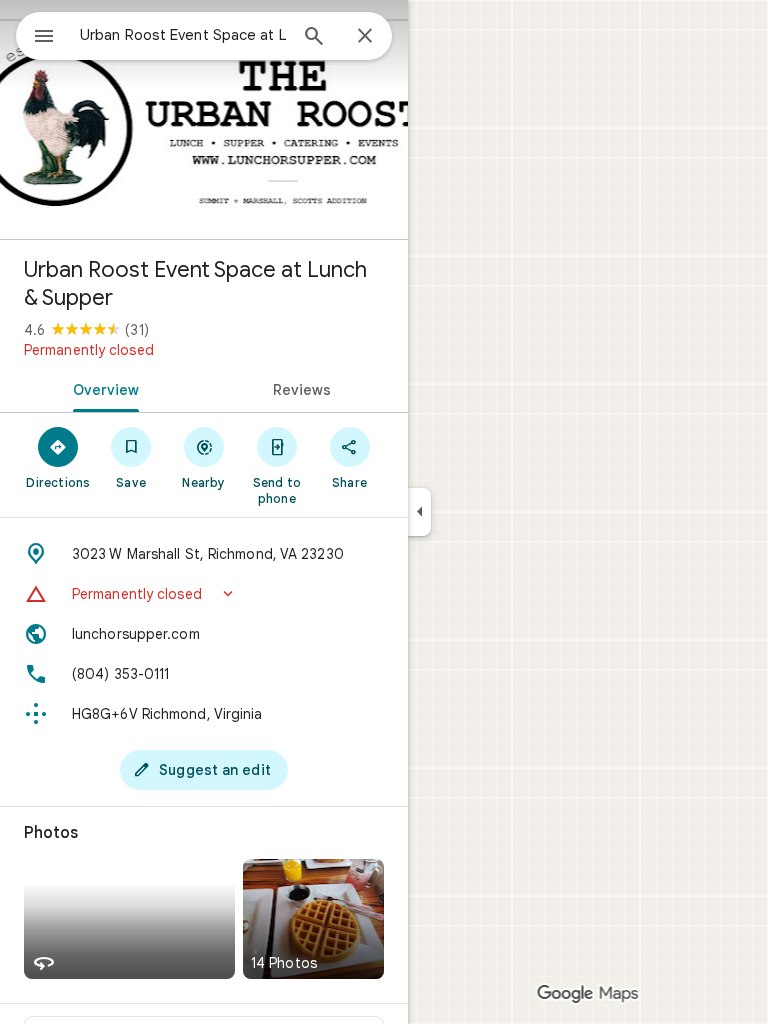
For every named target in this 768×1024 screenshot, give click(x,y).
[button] (204, 594)
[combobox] (183, 35)
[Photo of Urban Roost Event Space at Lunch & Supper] (204, 120)
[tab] (102, 388)
